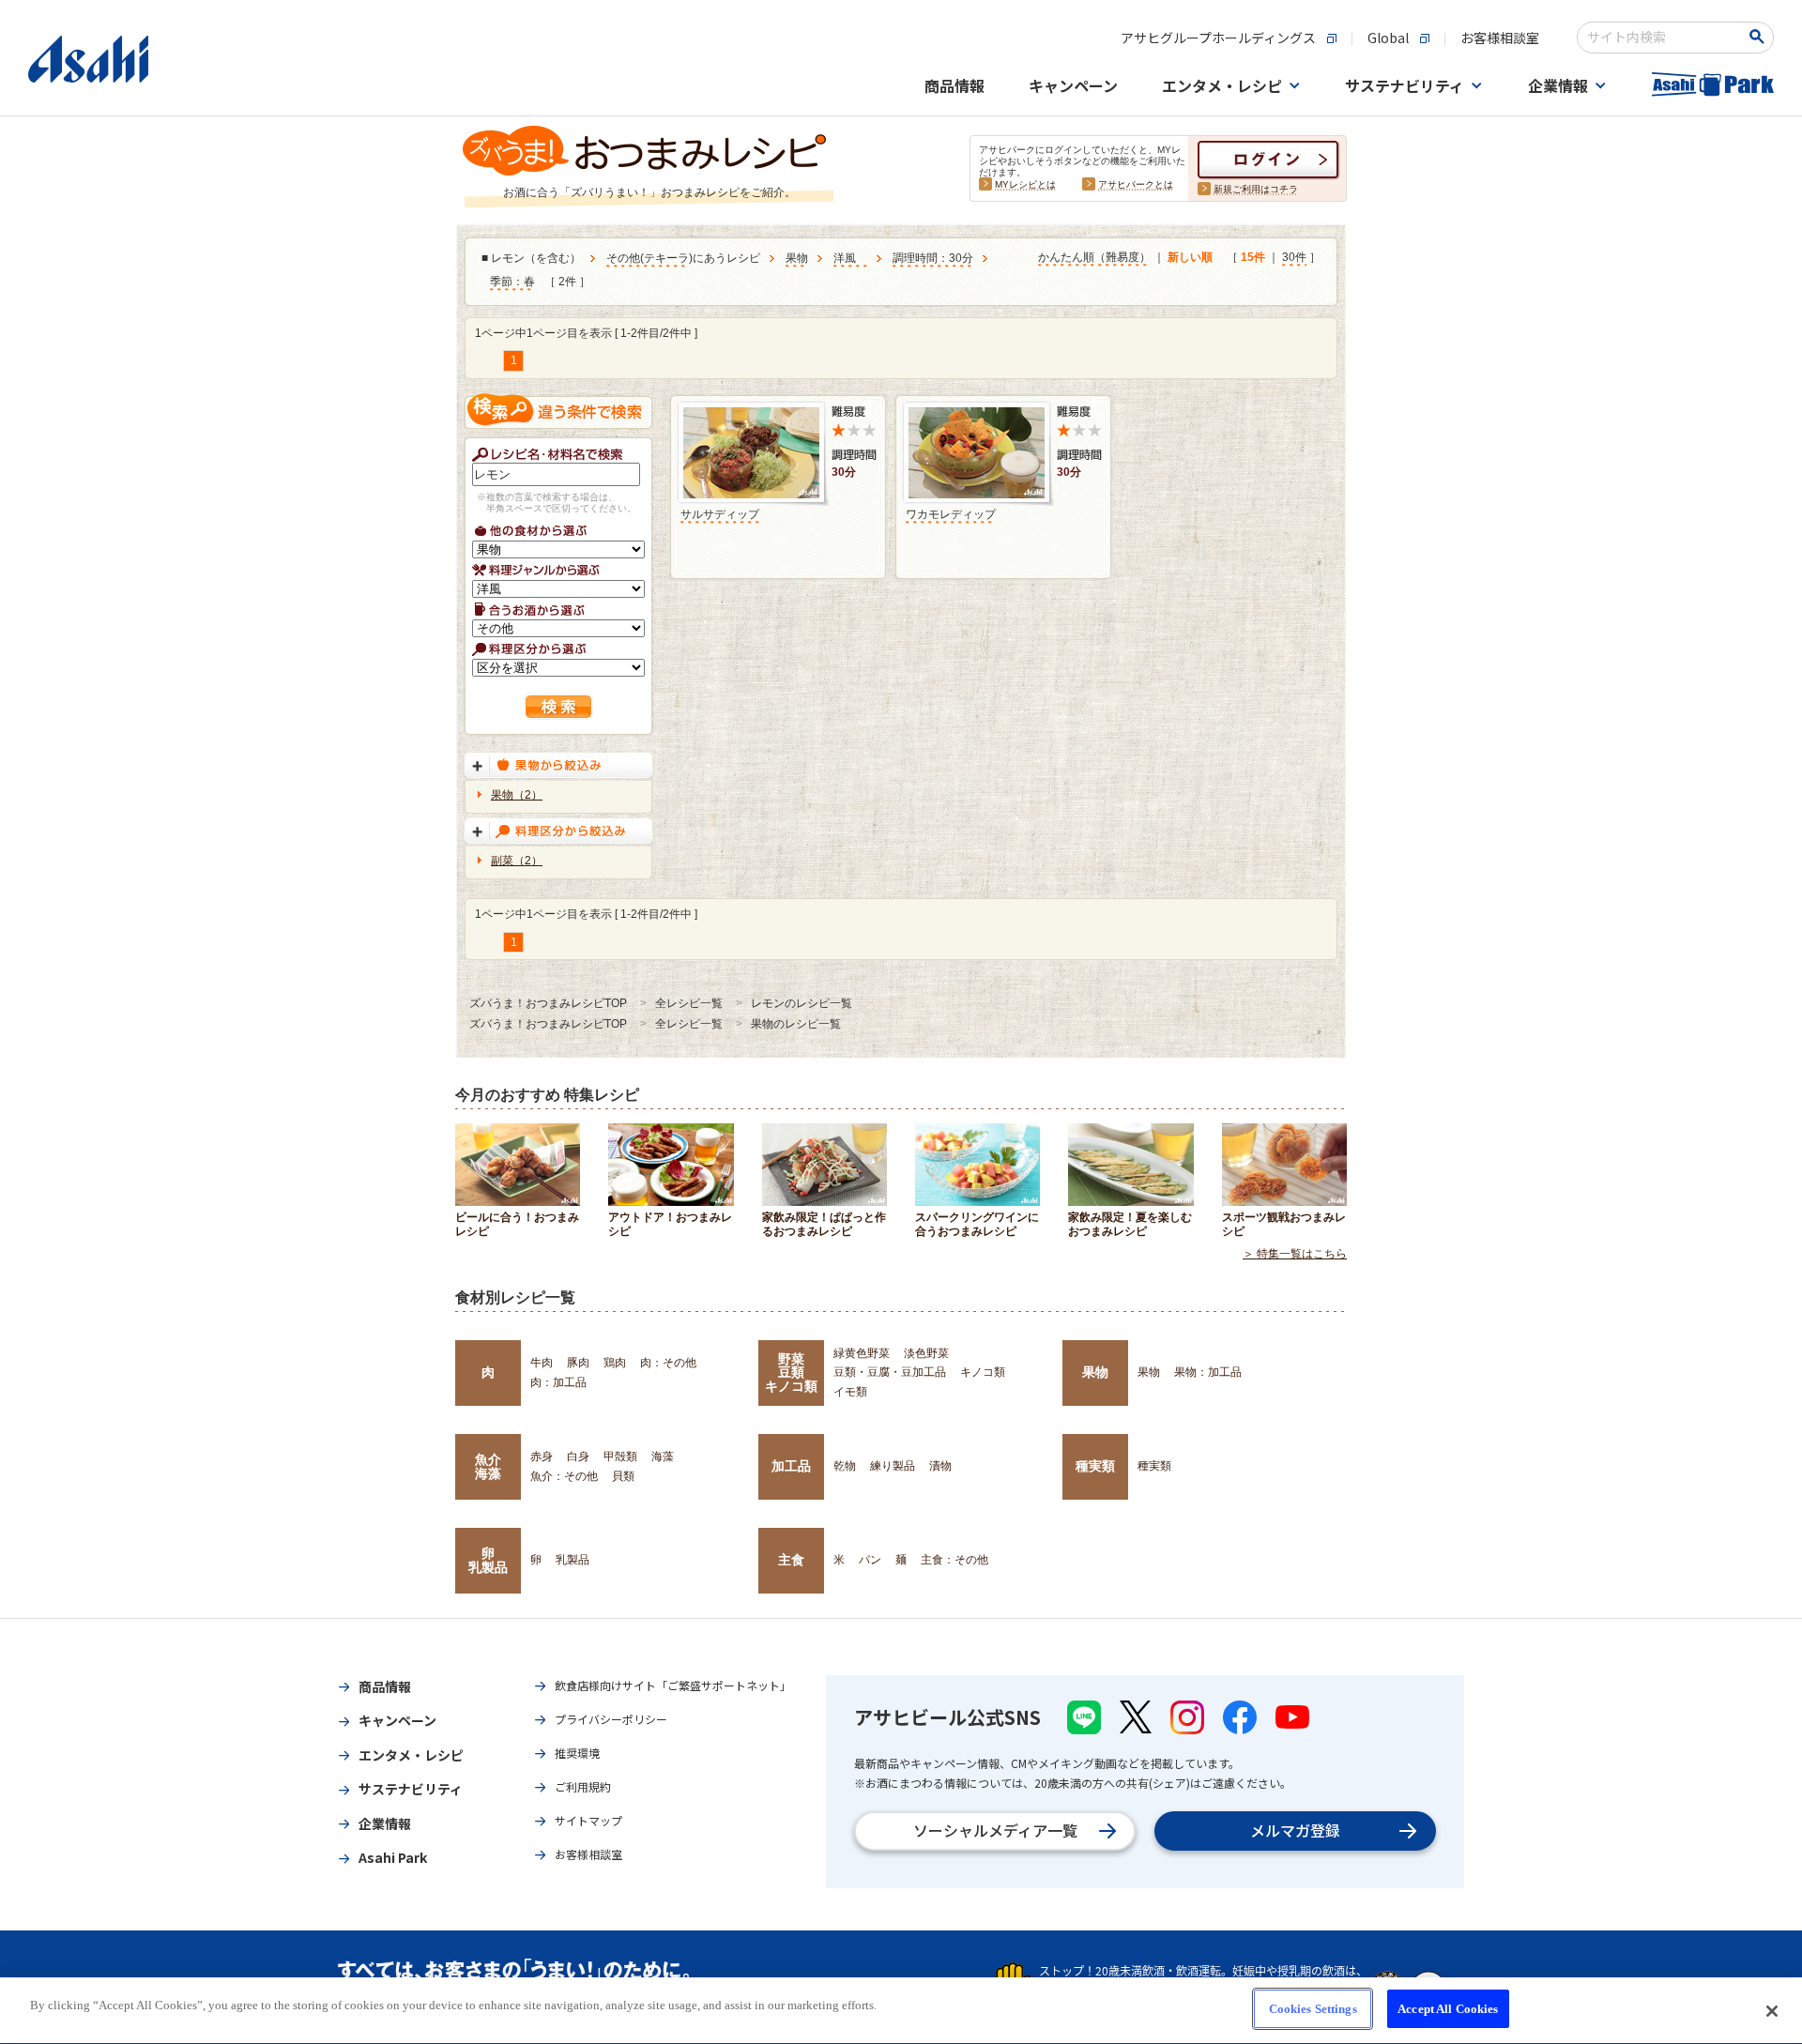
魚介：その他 (564, 1476)
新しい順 (1190, 257)
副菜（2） (517, 861)
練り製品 (893, 1466)
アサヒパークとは (1136, 184)
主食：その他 (954, 1560)
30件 (1294, 257)
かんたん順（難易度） (1094, 257)
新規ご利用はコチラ (1256, 189)
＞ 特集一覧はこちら (1295, 1254)
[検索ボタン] (1760, 37)
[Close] (1772, 2011)
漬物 (940, 1466)
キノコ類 (983, 1372)
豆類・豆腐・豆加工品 (890, 1372)
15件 (1253, 257)
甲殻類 (620, 1457)
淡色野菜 (926, 1353)
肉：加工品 (558, 1382)
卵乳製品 (488, 1560)
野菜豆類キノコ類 (791, 1373)
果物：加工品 (1208, 1372)
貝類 (623, 1476)
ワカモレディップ (951, 514)
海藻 (663, 1457)
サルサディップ (720, 514)
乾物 (845, 1466)
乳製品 (573, 1560)
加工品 (791, 1466)
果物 (797, 258)
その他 (623, 258)
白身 (578, 1457)
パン (870, 1560)
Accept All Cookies (1448, 2009)
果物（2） (517, 795)
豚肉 (578, 1363)
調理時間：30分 (933, 258)
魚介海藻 (488, 1466)
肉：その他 (668, 1363)
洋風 (850, 258)
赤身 (542, 1457)
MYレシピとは (1025, 184)
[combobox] (1663, 38)
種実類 (1095, 1466)
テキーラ (666, 258)
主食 (791, 1560)
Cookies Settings (1313, 2009)
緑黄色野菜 (862, 1353)
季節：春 (512, 282)
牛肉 (542, 1363)
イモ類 (850, 1392)
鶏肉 (615, 1363)
